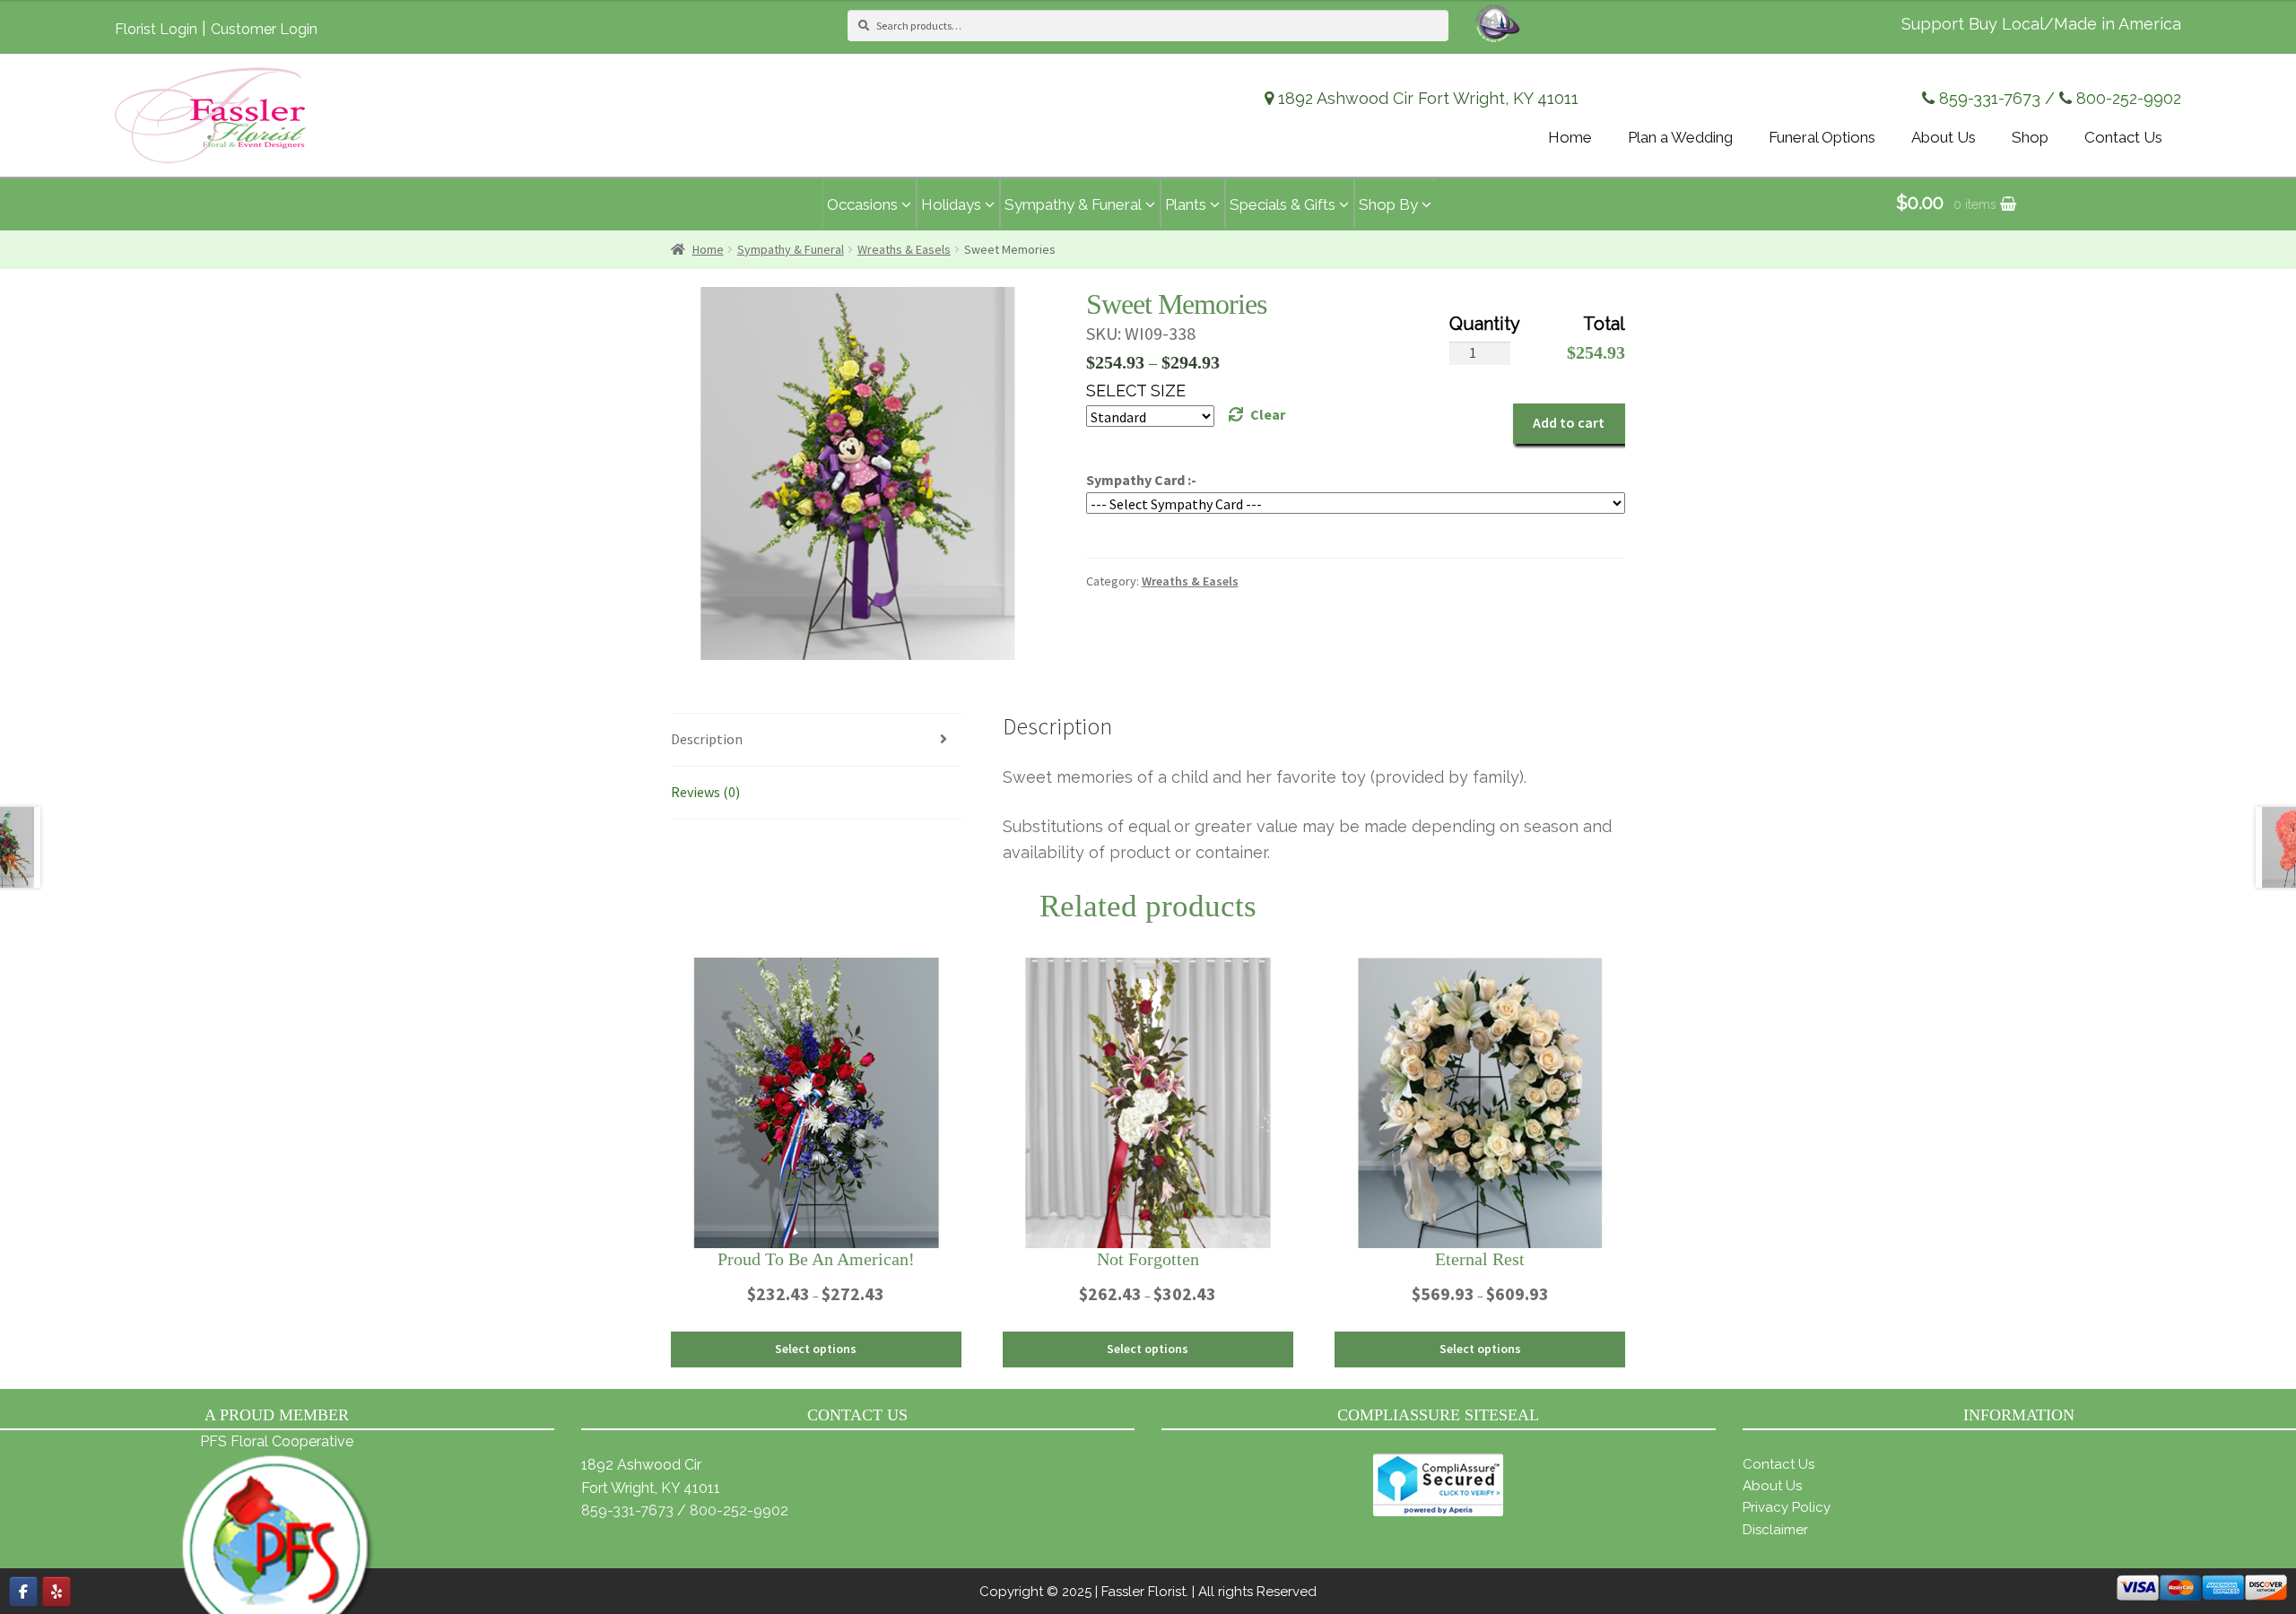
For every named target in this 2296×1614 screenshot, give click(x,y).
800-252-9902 (2129, 98)
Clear (1268, 414)
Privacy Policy (1787, 1507)
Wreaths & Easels (904, 249)
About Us (1772, 1486)
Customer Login (264, 29)
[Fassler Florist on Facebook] (23, 1592)
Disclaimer (1775, 1530)
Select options (816, 1349)
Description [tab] (707, 739)
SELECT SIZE (1136, 390)
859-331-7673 (1990, 98)
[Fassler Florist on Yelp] (57, 1592)
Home (708, 249)
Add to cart (1569, 422)
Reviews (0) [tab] (705, 792)
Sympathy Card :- (1141, 480)
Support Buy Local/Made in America (2041, 24)
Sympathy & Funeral (791, 249)
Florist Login (156, 29)
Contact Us (1779, 1464)
